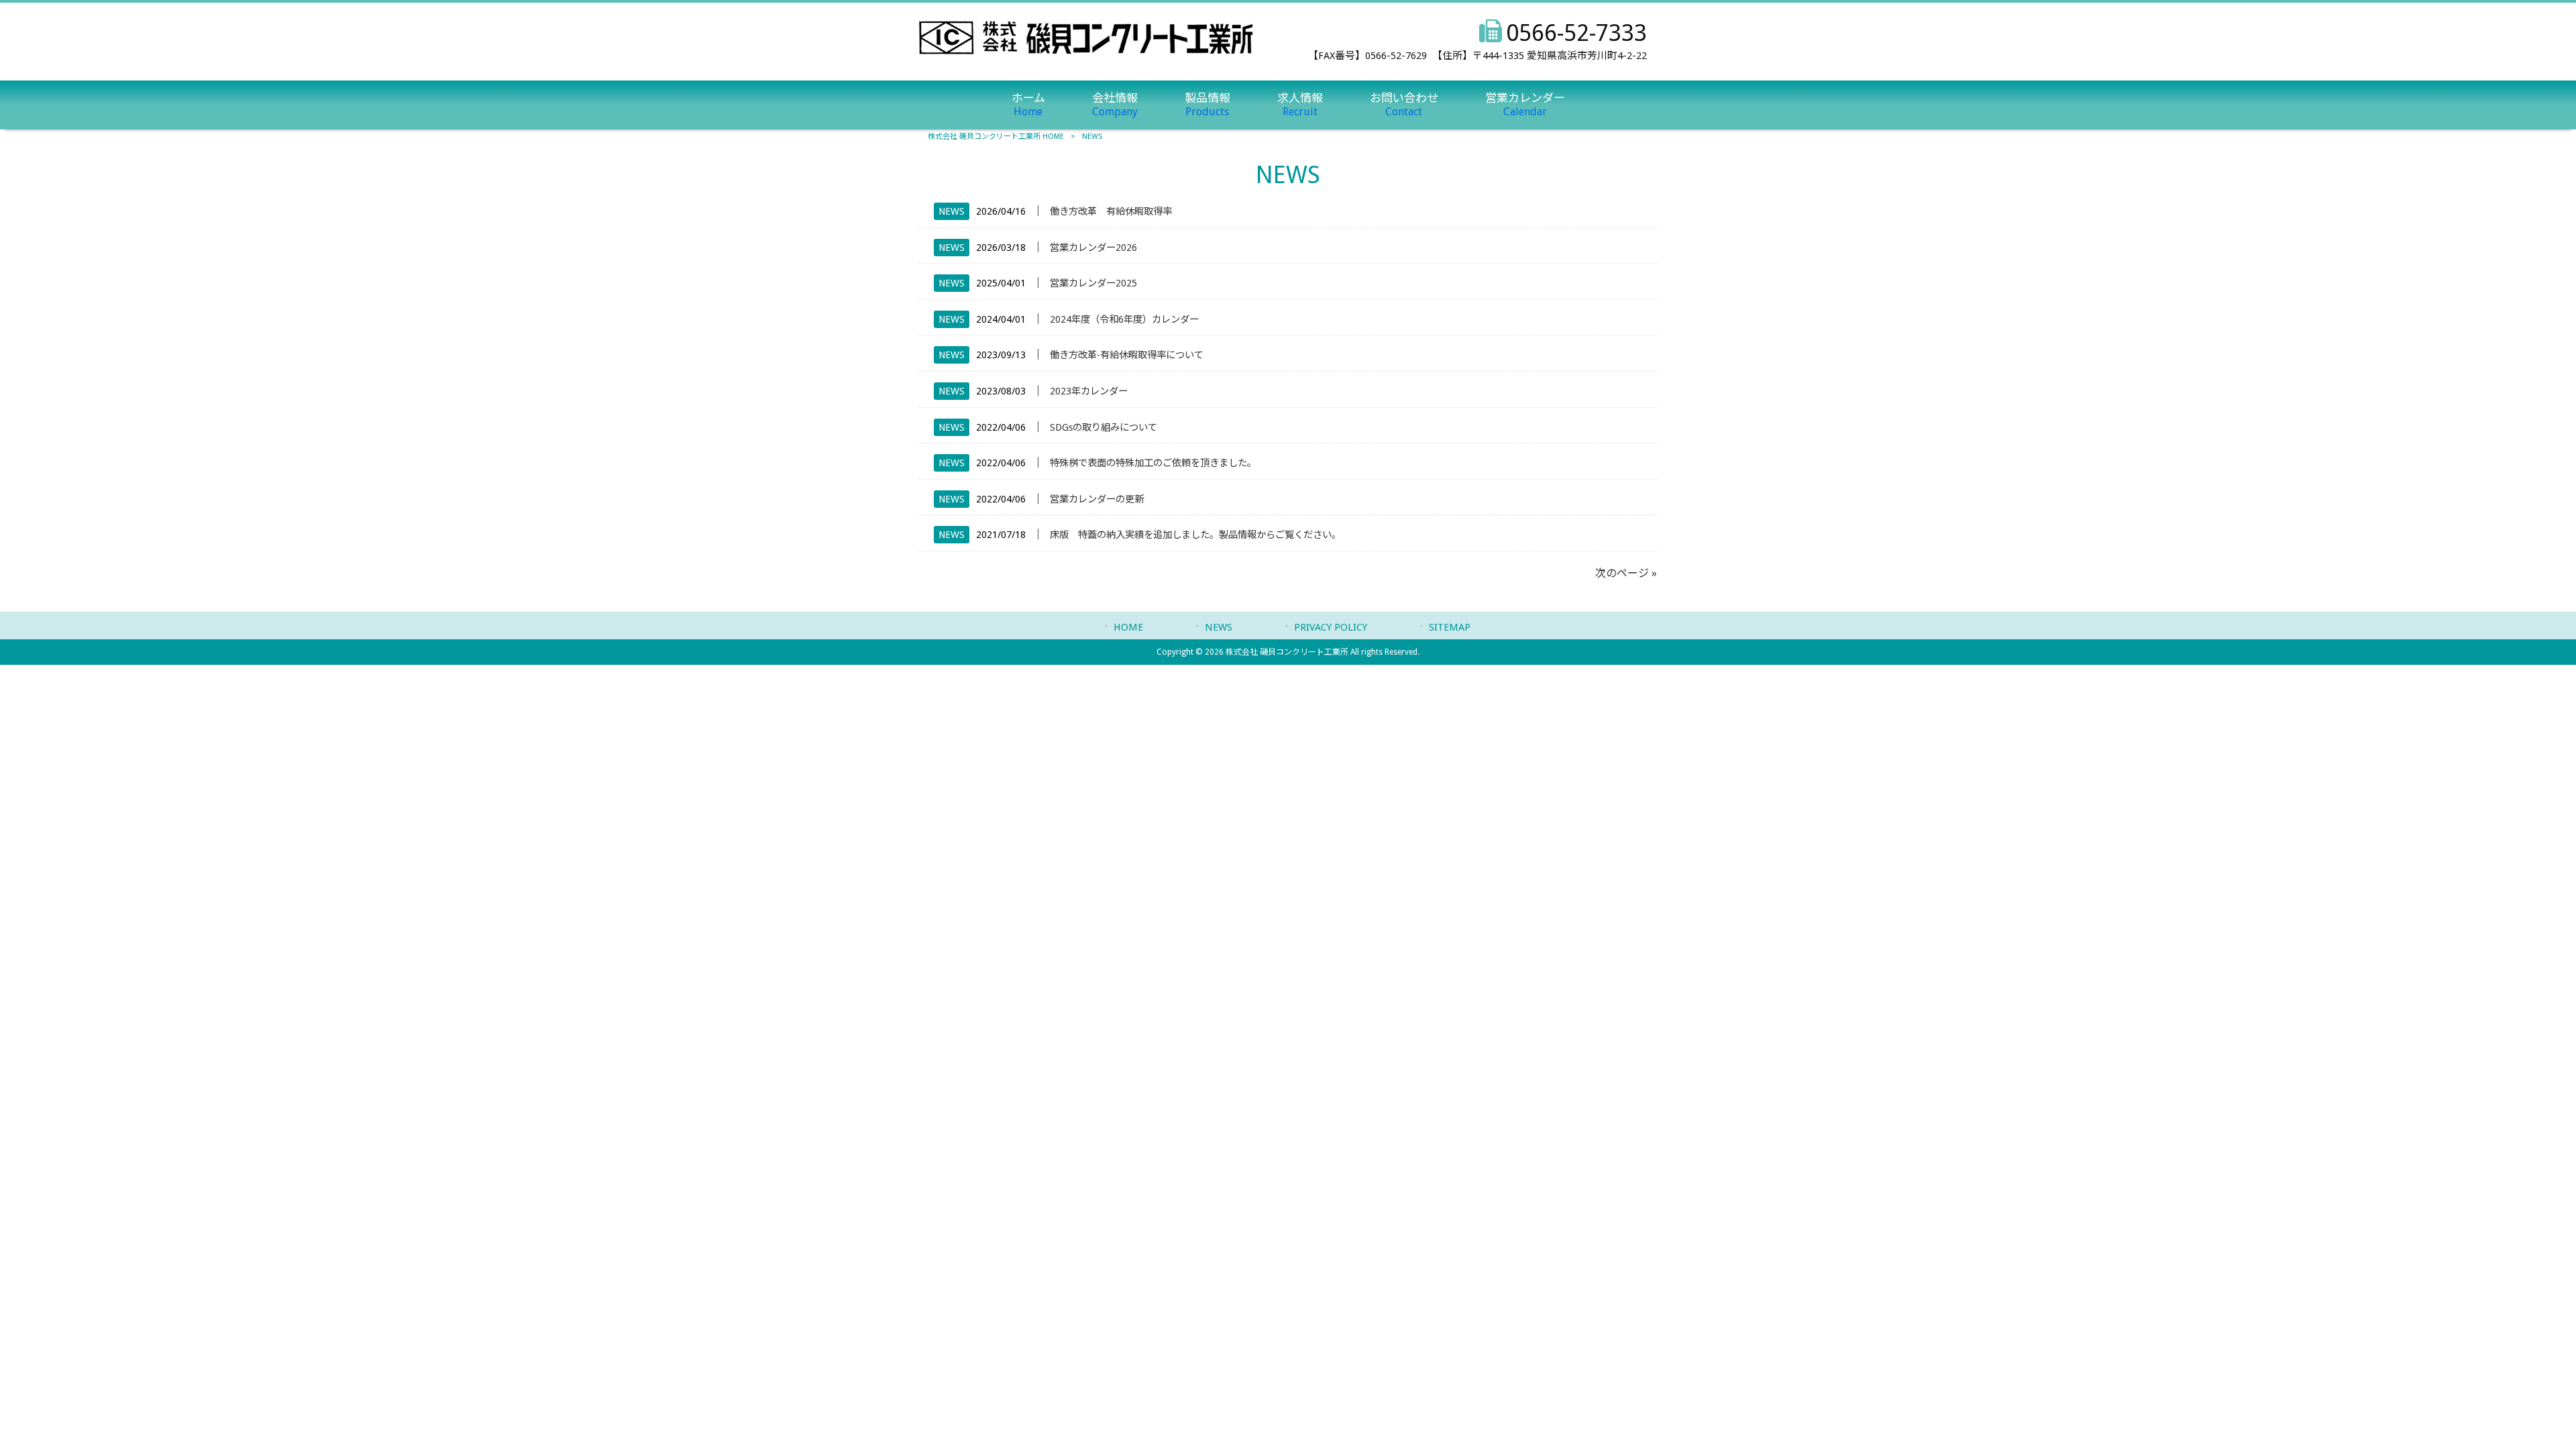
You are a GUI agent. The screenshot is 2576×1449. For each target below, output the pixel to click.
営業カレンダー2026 (1093, 248)
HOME (1128, 627)
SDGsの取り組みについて (1104, 427)
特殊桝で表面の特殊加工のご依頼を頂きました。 (1153, 463)
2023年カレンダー (1089, 391)
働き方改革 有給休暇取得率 (1111, 211)
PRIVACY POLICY (1331, 627)
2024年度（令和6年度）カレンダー (1124, 319)
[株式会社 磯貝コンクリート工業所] (1086, 51)
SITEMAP (1450, 627)
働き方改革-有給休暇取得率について (1127, 355)
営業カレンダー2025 (1093, 283)
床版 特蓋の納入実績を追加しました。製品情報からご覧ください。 (1195, 535)
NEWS (952, 211)
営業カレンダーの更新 (1097, 499)
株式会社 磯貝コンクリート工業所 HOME (996, 137)
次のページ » (1626, 573)
